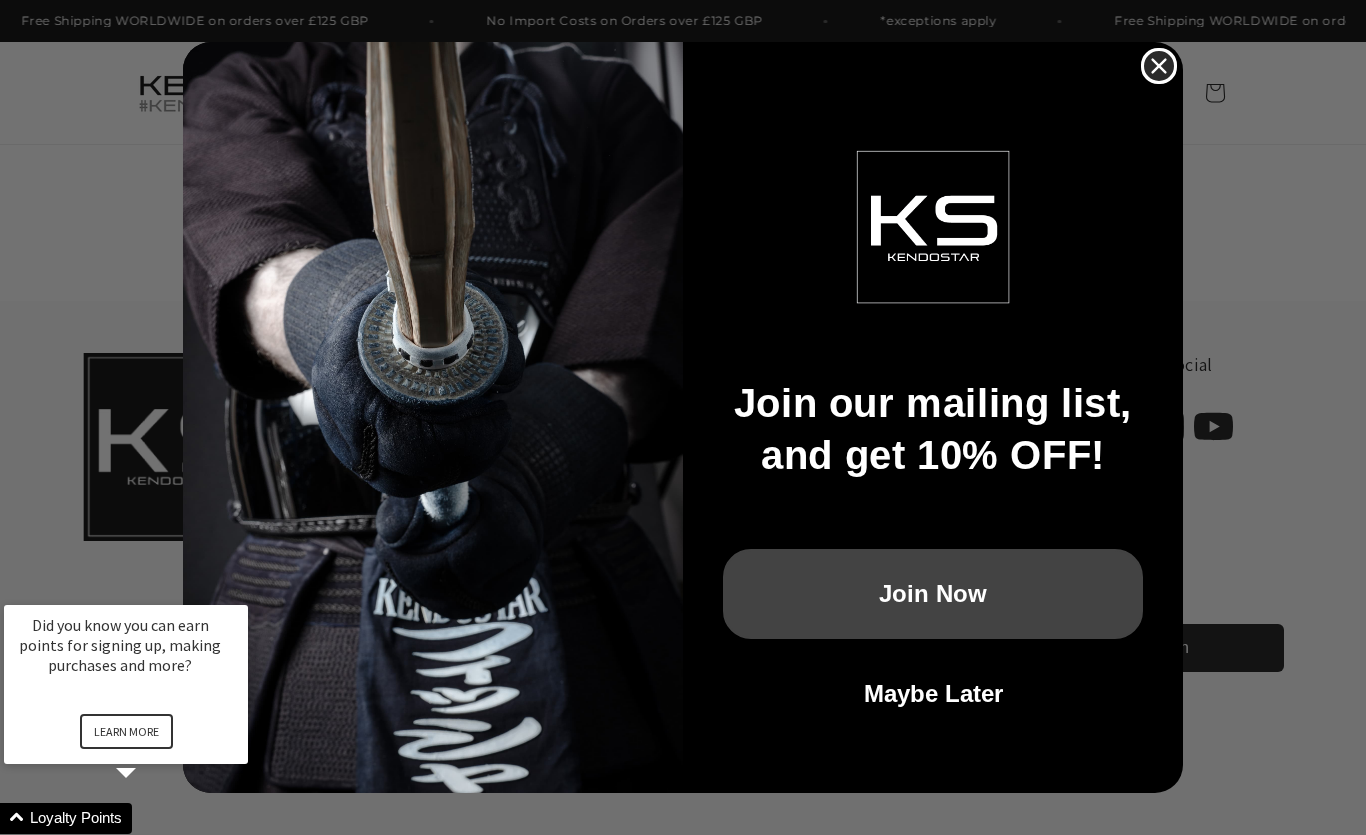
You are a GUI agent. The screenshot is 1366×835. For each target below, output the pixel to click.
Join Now (933, 593)
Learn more (126, 731)
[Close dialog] (1159, 66)
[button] (150, 818)
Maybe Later (933, 693)
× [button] (239, 591)
